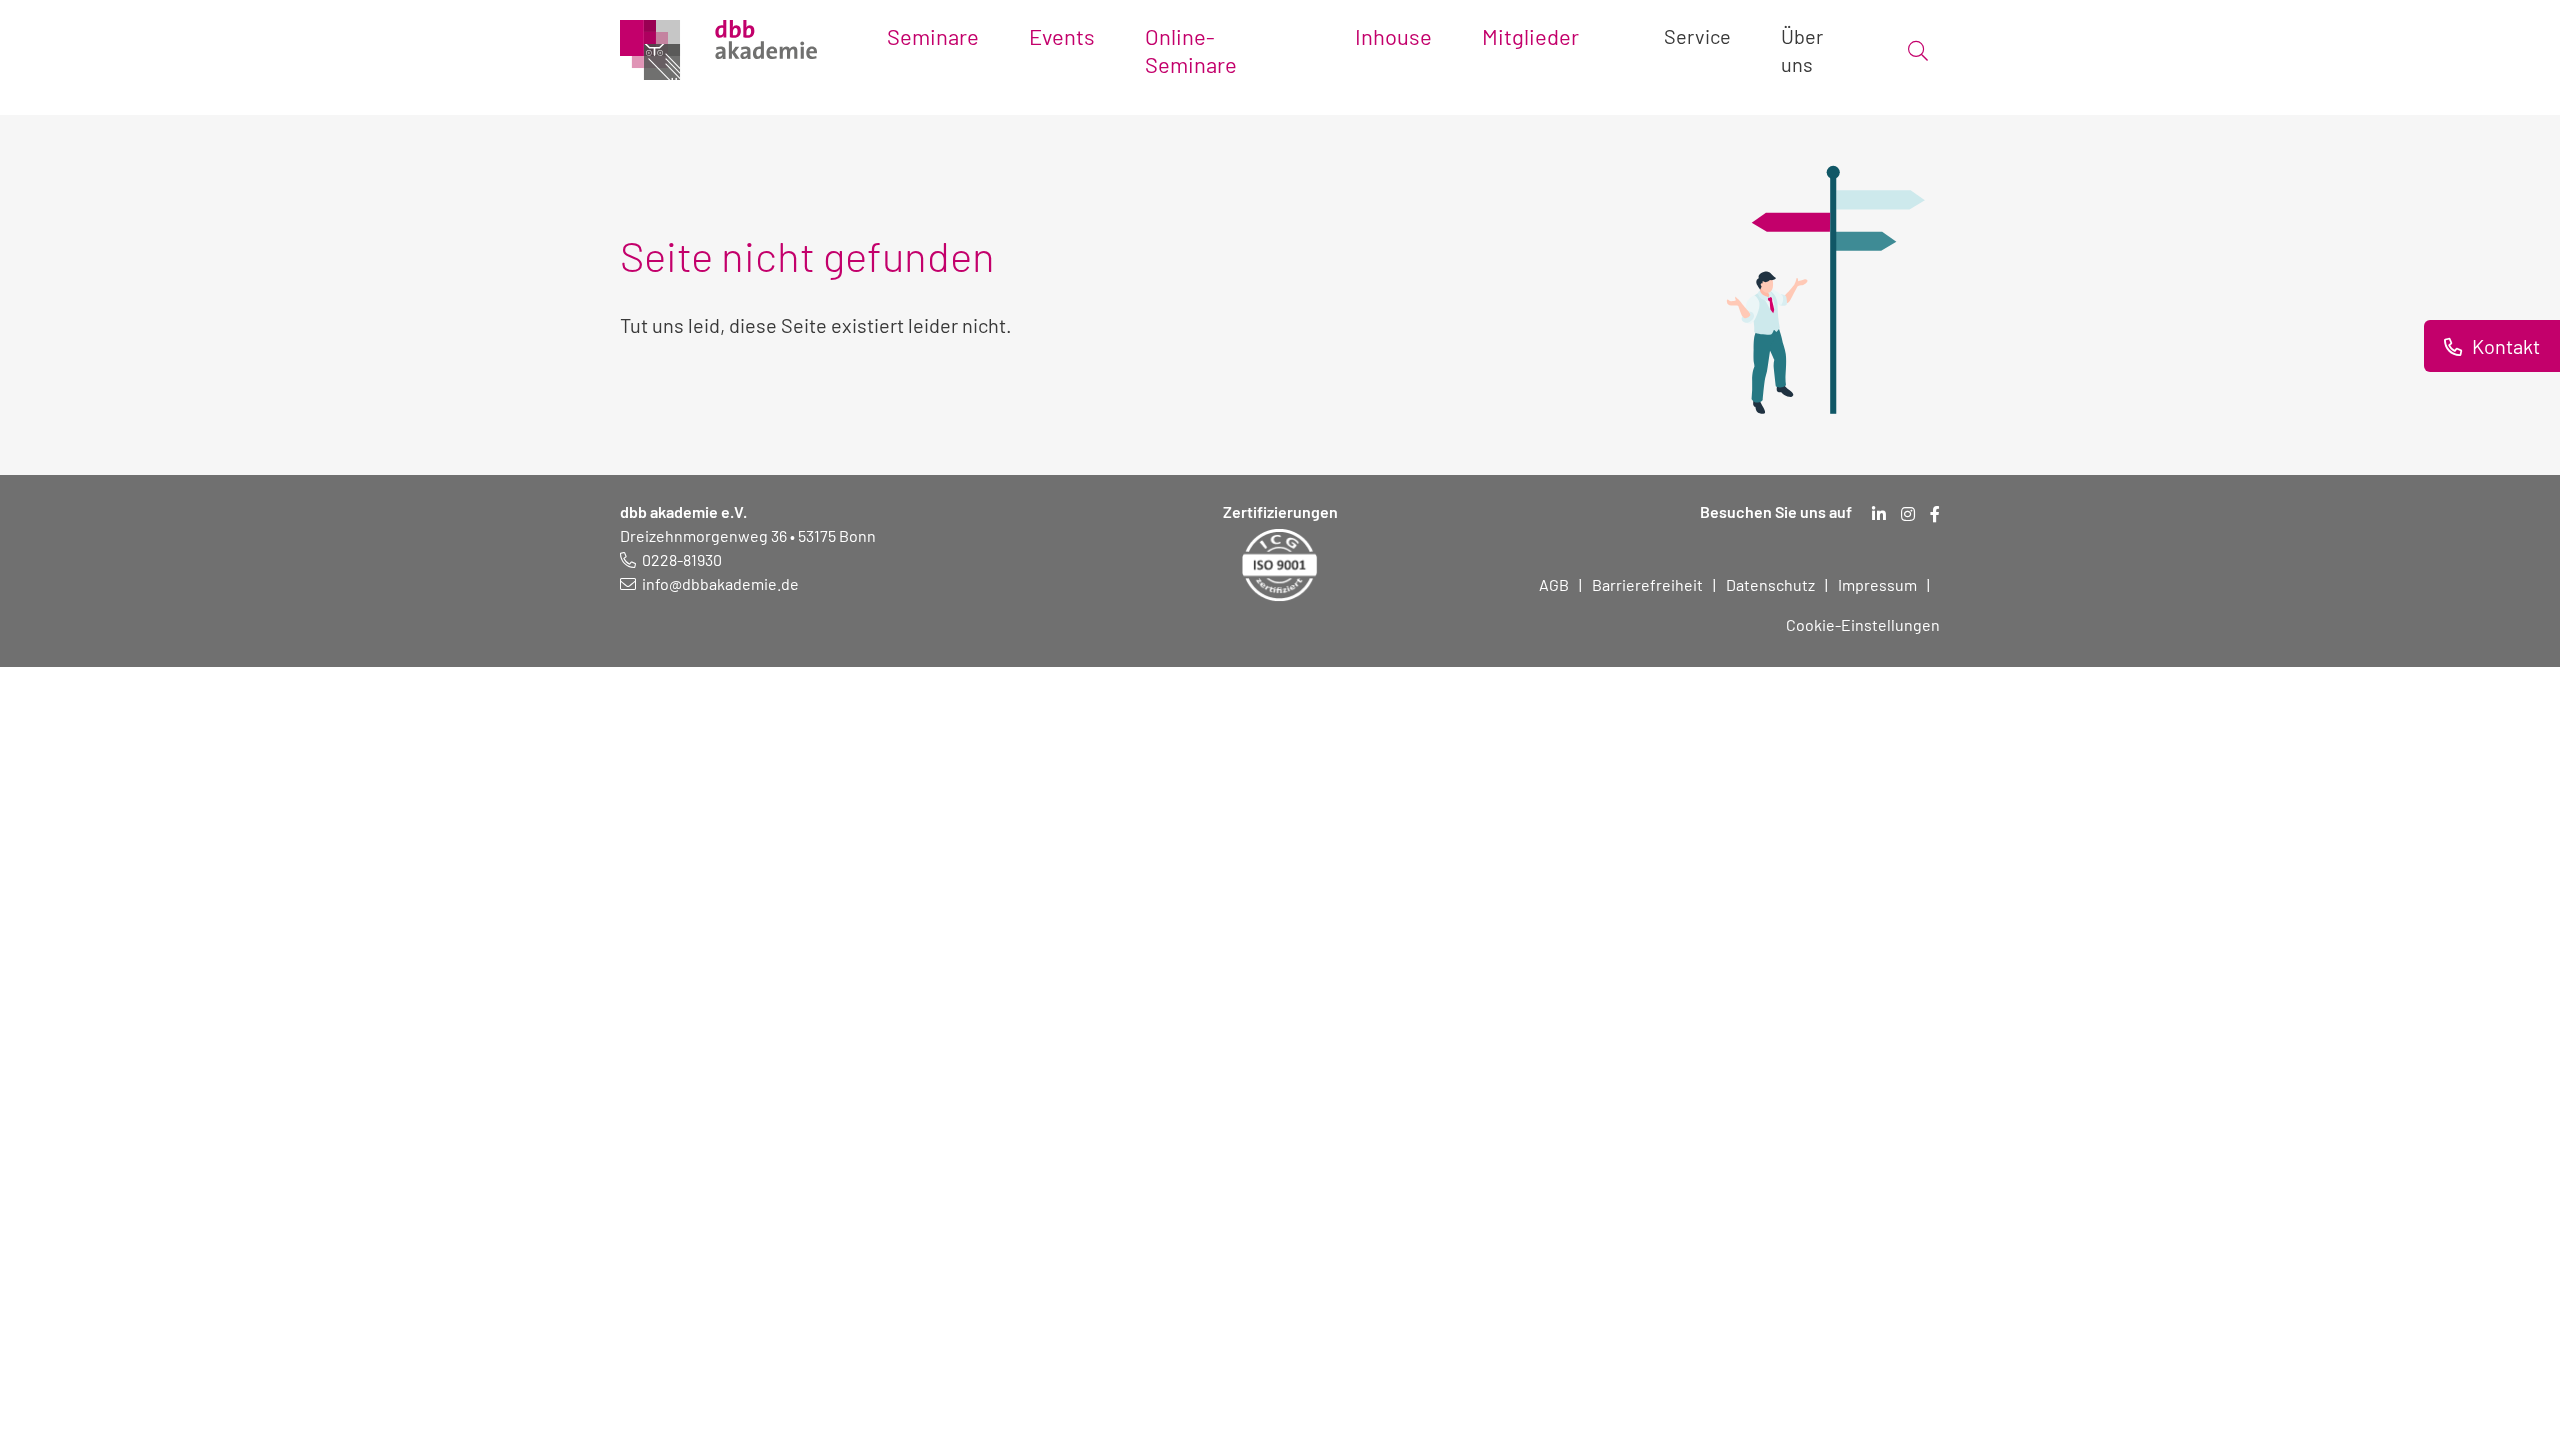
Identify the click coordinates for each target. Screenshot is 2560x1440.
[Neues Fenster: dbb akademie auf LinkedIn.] (1879, 514)
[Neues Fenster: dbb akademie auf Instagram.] (1908, 514)
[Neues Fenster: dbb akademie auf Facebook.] (1935, 514)
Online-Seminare (1191, 50)
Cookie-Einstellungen (1863, 624)
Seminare (933, 36)
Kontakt (2504, 346)
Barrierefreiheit (1647, 584)
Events (1062, 36)
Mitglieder (1530, 36)
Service (1697, 36)
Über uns (1802, 50)
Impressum (1877, 584)
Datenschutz (1770, 584)
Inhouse (1393, 36)
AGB (1554, 584)
